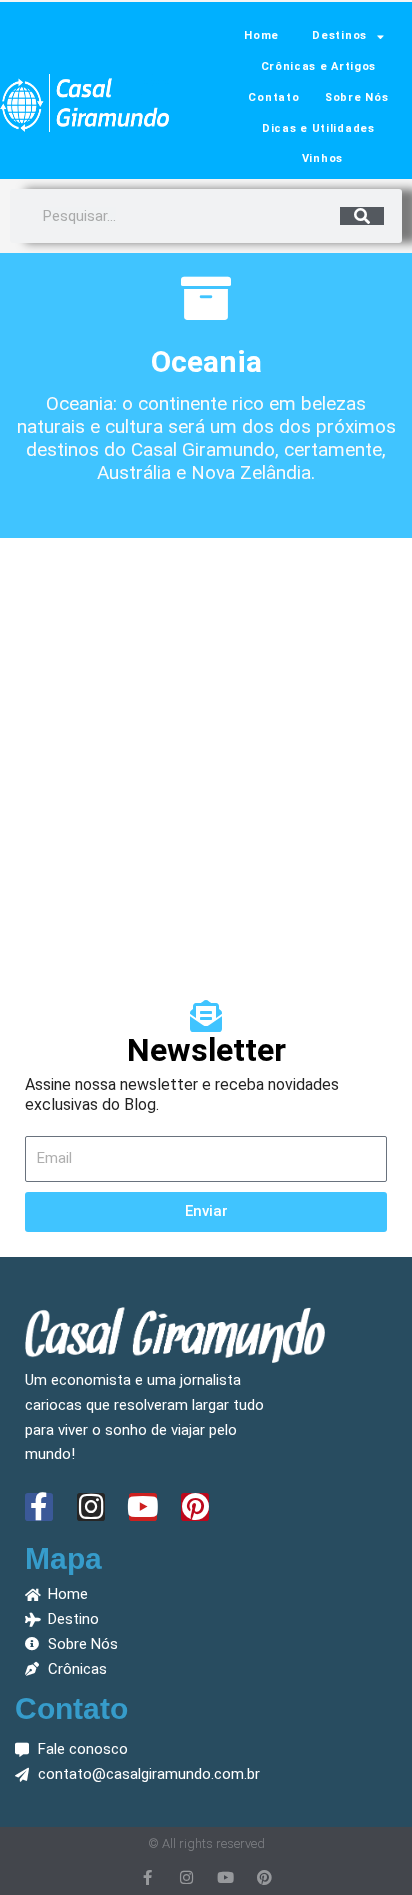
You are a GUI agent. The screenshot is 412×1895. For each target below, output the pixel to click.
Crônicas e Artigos (319, 66)
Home (261, 35)
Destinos (339, 35)
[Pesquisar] (362, 216)
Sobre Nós (356, 97)
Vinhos (322, 158)
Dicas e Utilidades (318, 128)
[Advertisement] (206, 759)
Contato (273, 97)
